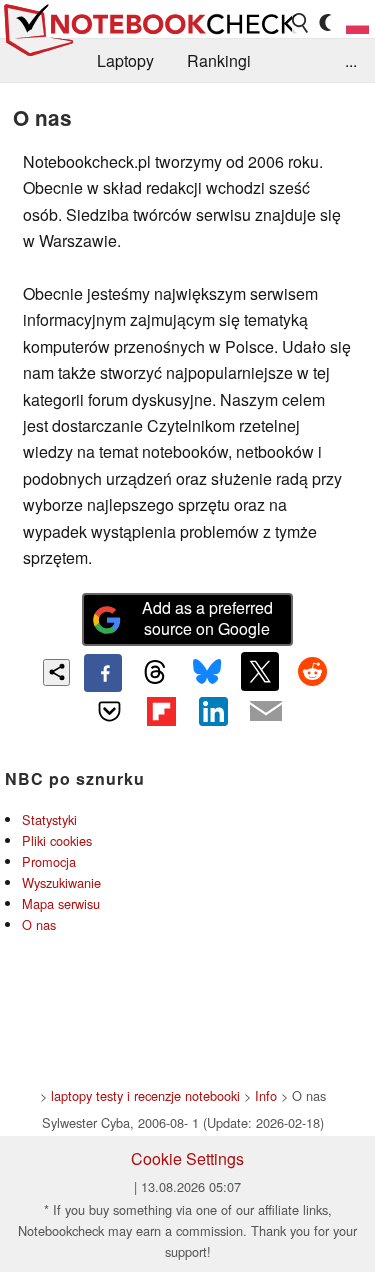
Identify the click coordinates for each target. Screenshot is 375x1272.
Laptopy (125, 60)
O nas (39, 924)
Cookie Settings (187, 1158)
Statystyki (49, 819)
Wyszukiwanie (61, 882)
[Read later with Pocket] (109, 711)
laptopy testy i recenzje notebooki (145, 1095)
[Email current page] (266, 712)
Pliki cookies (57, 840)
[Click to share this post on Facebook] (103, 673)
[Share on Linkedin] (214, 711)
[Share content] (56, 672)
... (351, 60)
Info (266, 1095)
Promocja (49, 861)
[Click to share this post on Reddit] (312, 671)
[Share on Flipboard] (161, 711)
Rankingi (219, 60)
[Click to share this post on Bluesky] (208, 673)
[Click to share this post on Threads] (155, 673)
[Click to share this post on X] (260, 671)
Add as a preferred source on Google (207, 618)
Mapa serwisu (61, 903)
